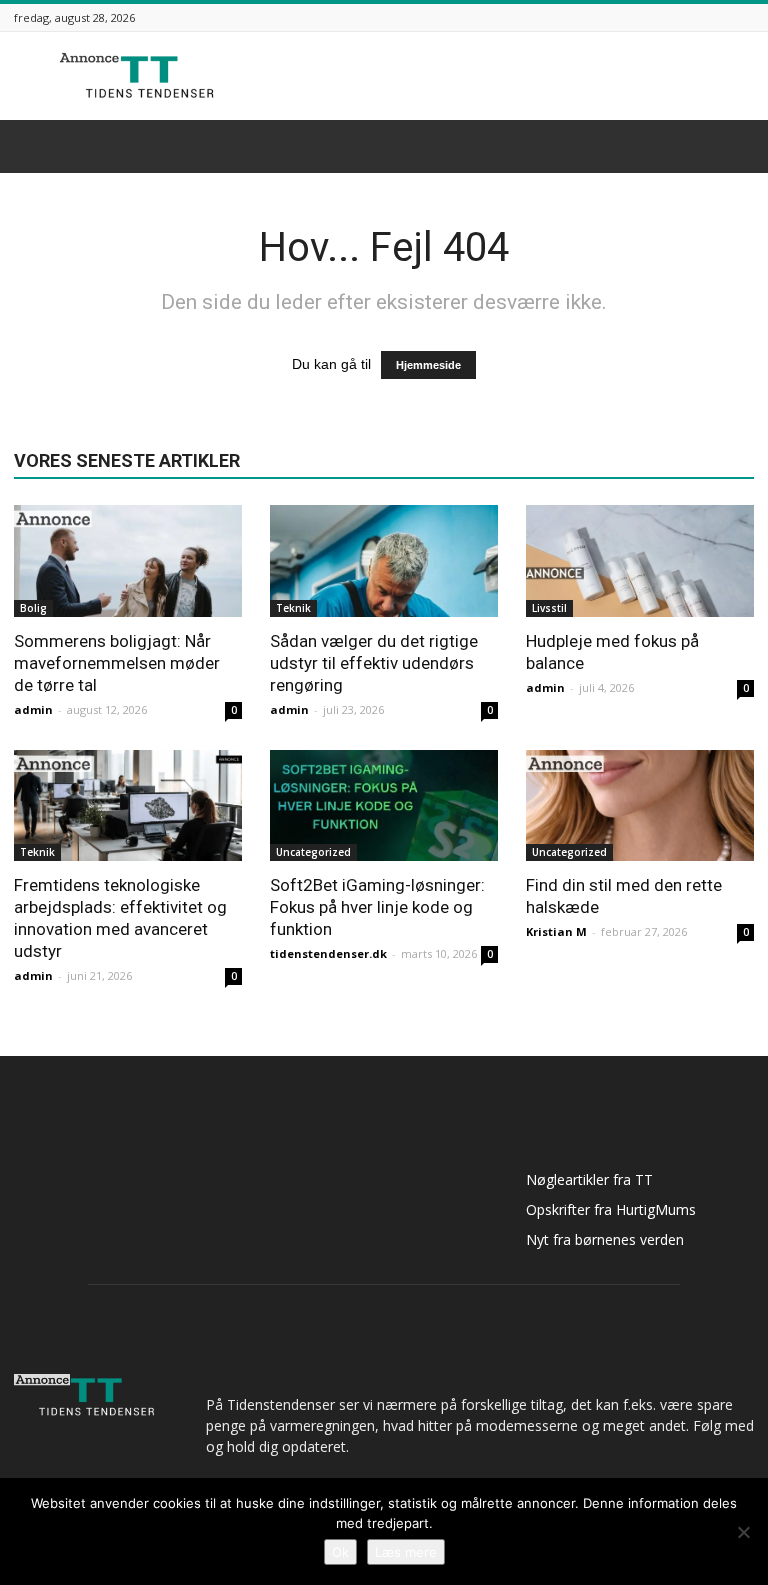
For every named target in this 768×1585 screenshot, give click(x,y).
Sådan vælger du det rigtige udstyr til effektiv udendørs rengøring (374, 663)
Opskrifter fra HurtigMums (611, 1209)
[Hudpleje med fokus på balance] (640, 561)
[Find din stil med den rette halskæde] (640, 806)
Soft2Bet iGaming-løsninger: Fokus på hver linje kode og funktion (377, 907)
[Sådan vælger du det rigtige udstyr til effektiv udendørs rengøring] (384, 561)
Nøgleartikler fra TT (589, 1179)
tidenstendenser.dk (328, 953)
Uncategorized (313, 852)
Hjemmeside (428, 365)
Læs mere (406, 1552)
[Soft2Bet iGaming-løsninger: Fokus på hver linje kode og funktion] (384, 806)
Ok (340, 1552)
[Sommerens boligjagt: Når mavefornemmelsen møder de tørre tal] (128, 561)
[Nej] (743, 1532)
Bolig (33, 608)
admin (33, 709)
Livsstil (549, 608)
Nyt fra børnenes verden (605, 1239)
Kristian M (556, 931)
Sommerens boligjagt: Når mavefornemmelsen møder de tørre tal (117, 663)
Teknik (293, 608)
